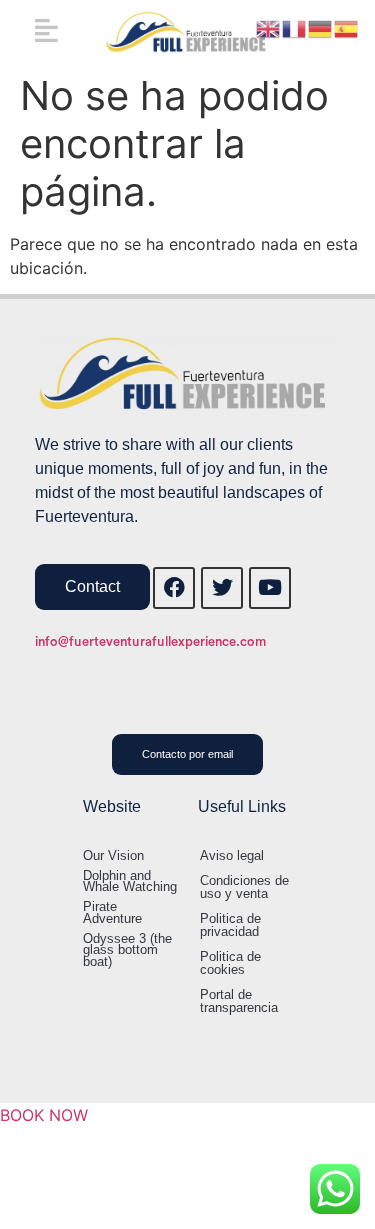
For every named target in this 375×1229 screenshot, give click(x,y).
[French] (295, 27)
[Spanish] (347, 27)
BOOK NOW (44, 1115)
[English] (269, 27)
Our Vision (113, 855)
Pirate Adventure (112, 912)
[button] (47, 29)
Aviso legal (232, 855)
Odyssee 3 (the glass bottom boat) (127, 950)
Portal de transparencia (239, 1001)
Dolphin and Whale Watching (130, 881)
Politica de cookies (230, 963)
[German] (321, 27)
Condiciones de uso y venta (244, 887)
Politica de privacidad (230, 925)
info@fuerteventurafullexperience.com (150, 641)
